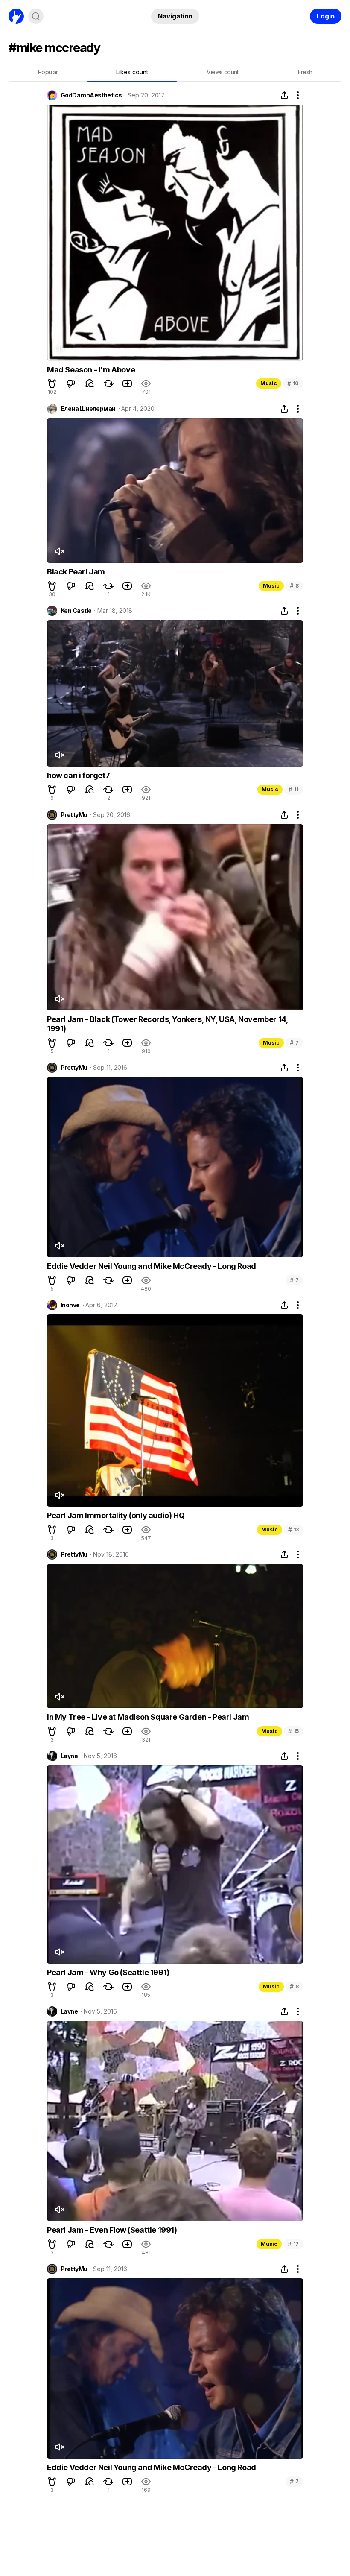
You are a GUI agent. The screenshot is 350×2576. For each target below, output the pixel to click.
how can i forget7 (78, 775)
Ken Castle (76, 611)
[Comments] (90, 383)
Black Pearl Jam (76, 572)
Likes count (132, 72)
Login (326, 16)
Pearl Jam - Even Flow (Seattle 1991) (112, 2230)
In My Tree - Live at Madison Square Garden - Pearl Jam (148, 1717)
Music (269, 383)
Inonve (70, 1305)
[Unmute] (59, 349)
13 (293, 1529)
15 (293, 1731)
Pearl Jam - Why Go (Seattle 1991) (108, 1972)
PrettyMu (74, 815)
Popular (48, 72)
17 (293, 2244)
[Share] (284, 95)
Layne (69, 1756)
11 (294, 789)
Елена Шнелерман (88, 409)
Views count (222, 72)
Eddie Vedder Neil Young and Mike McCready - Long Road (152, 1266)
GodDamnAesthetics (91, 95)
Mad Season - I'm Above (91, 370)
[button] (52, 383)
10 (293, 383)
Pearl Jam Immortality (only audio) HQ (116, 1515)
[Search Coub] (36, 16)
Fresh (305, 72)
